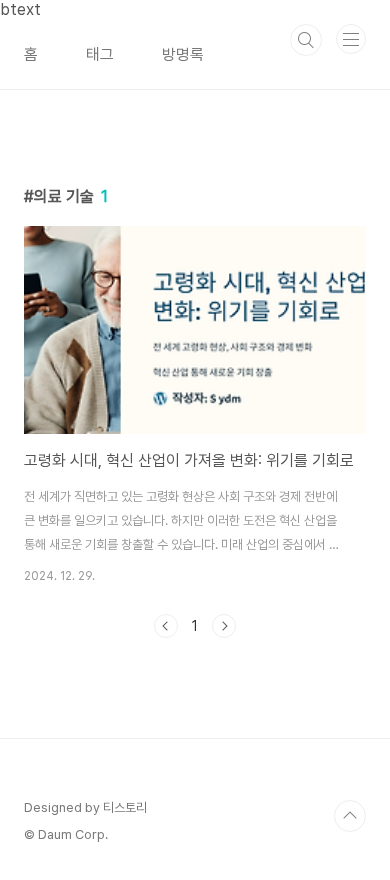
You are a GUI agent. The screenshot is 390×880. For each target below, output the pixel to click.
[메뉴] (351, 39)
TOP (350, 816)
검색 (306, 40)
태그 (100, 54)
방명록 (183, 54)
